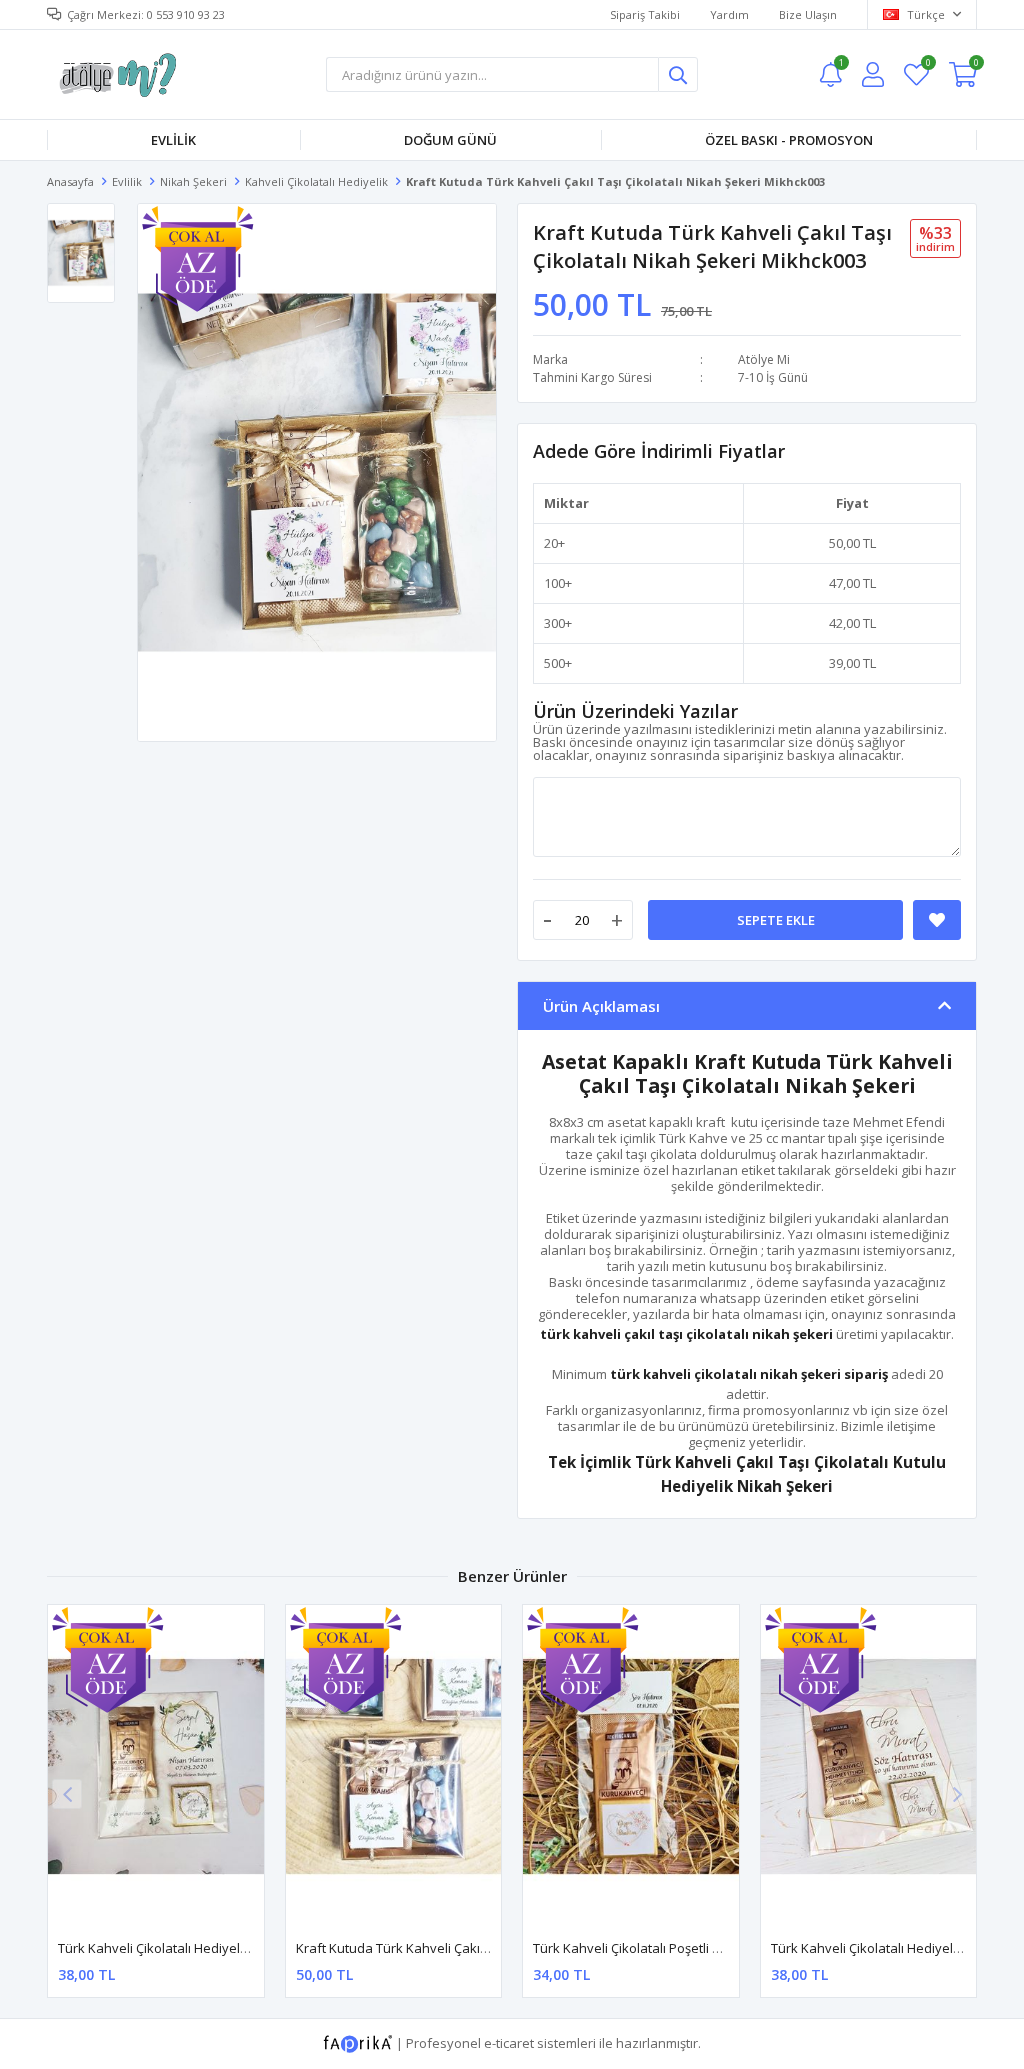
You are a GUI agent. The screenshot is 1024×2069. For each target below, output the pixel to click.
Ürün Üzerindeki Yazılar (635, 711)
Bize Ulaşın (808, 14)
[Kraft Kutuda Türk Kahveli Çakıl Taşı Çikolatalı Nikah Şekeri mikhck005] (394, 1766)
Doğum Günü (450, 140)
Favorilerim (927, 65)
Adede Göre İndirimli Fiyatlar (659, 451)
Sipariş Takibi (645, 14)
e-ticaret (509, 2043)
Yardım (729, 14)
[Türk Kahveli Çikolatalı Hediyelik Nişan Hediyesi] (156, 1766)
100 (554, 583)
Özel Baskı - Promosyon (789, 140)
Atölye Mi (764, 359)
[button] (957, 1794)
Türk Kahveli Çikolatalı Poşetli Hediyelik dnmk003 (680, 1948)
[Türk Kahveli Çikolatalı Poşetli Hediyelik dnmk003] (631, 1766)
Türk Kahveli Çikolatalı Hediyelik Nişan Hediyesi (200, 1948)
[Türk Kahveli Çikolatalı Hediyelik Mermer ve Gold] (869, 1766)
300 (554, 623)
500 (554, 663)
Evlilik (173, 140)
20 (551, 543)
